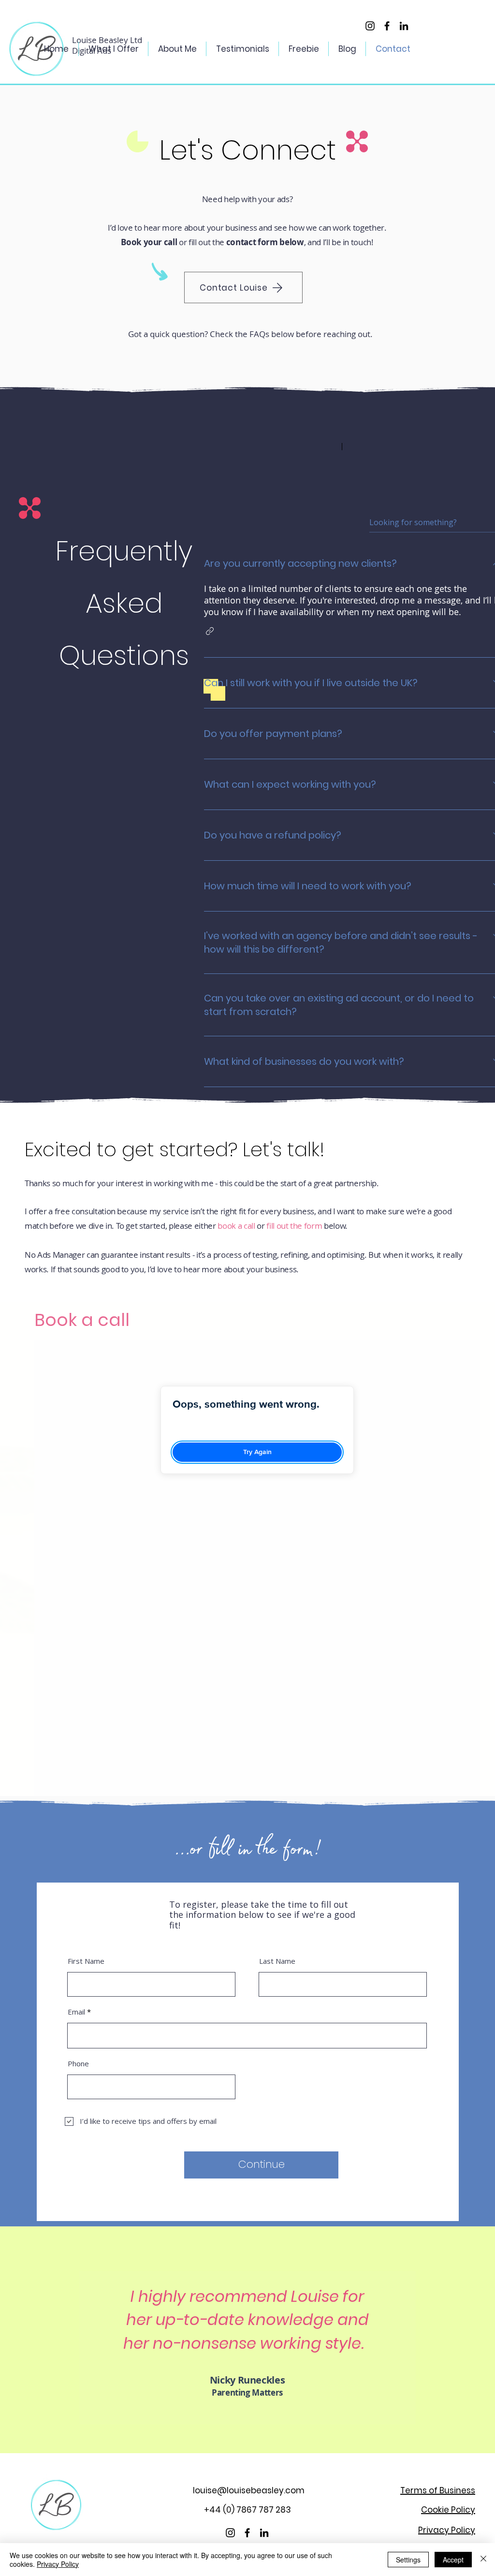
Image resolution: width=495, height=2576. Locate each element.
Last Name (277, 1961)
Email (76, 2012)
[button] (210, 631)
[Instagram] (370, 26)
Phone (78, 2064)
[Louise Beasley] (404, 26)
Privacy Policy (58, 2564)
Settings (408, 2560)
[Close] (483, 2560)
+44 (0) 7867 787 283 (247, 2510)
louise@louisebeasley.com (249, 2490)
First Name (86, 1961)
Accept (453, 2560)
